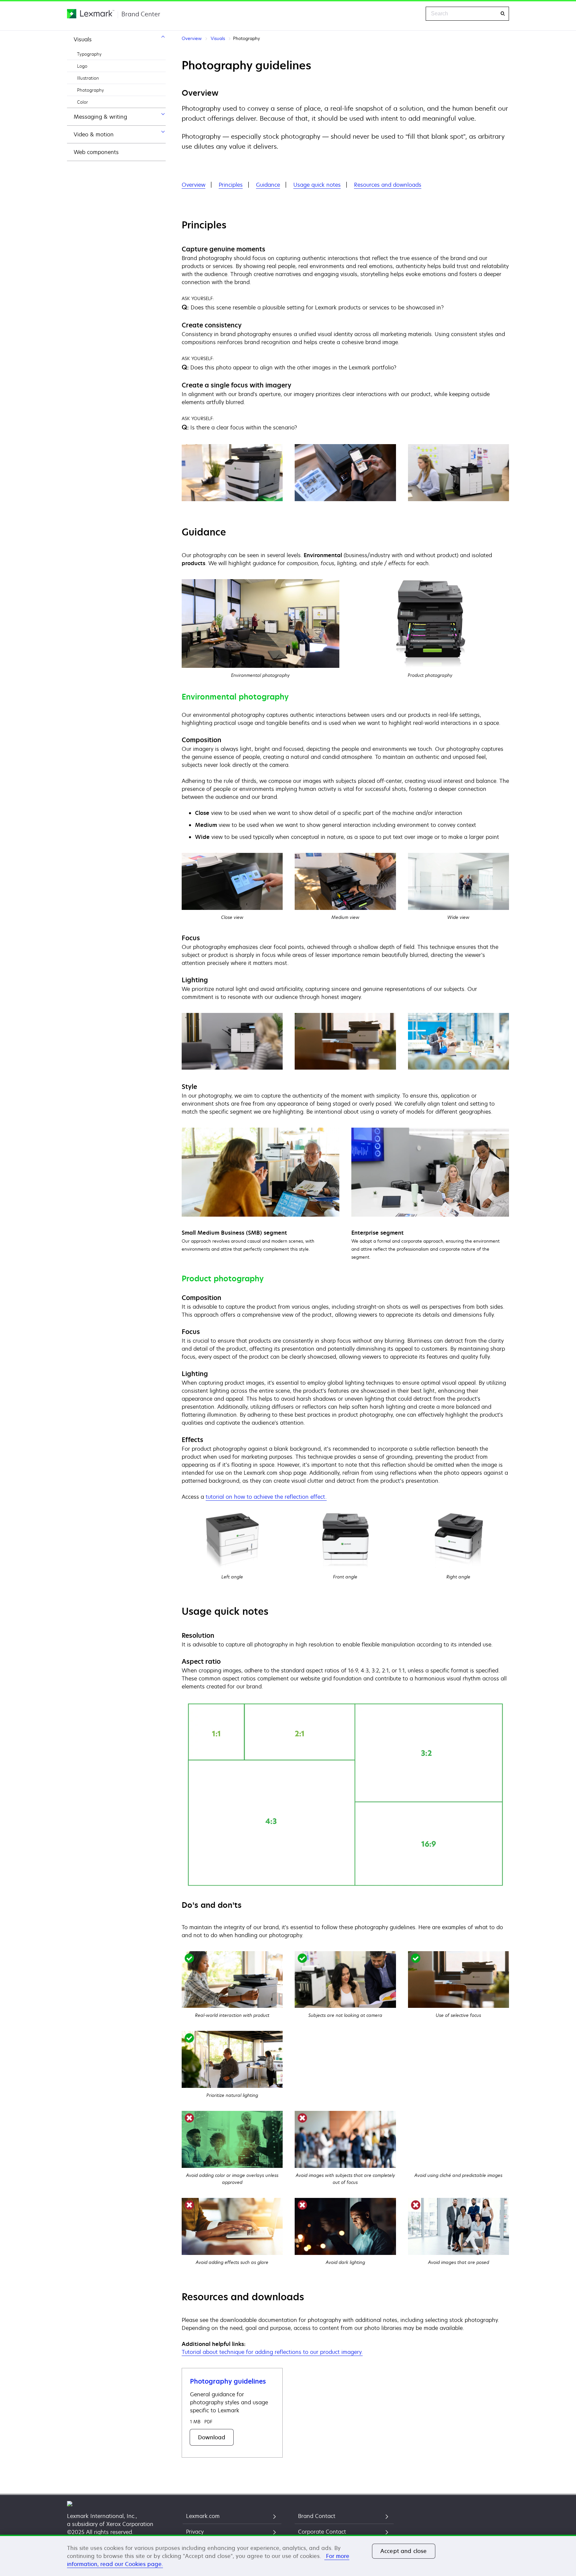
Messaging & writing (100, 117)
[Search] (502, 14)
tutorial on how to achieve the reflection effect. (266, 1497)
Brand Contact (317, 2516)
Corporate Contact (322, 2532)
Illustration (88, 78)
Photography (90, 90)
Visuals (83, 39)
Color (82, 102)
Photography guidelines (228, 2381)
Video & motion (94, 134)
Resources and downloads (388, 185)
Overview (193, 185)
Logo (82, 66)
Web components (96, 152)
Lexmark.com (203, 2516)
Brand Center (141, 14)
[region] (288, 2555)
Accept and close (404, 2551)
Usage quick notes (317, 185)
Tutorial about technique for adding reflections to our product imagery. (272, 2352)
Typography (89, 54)
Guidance (268, 185)
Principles (231, 185)
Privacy (195, 2532)
